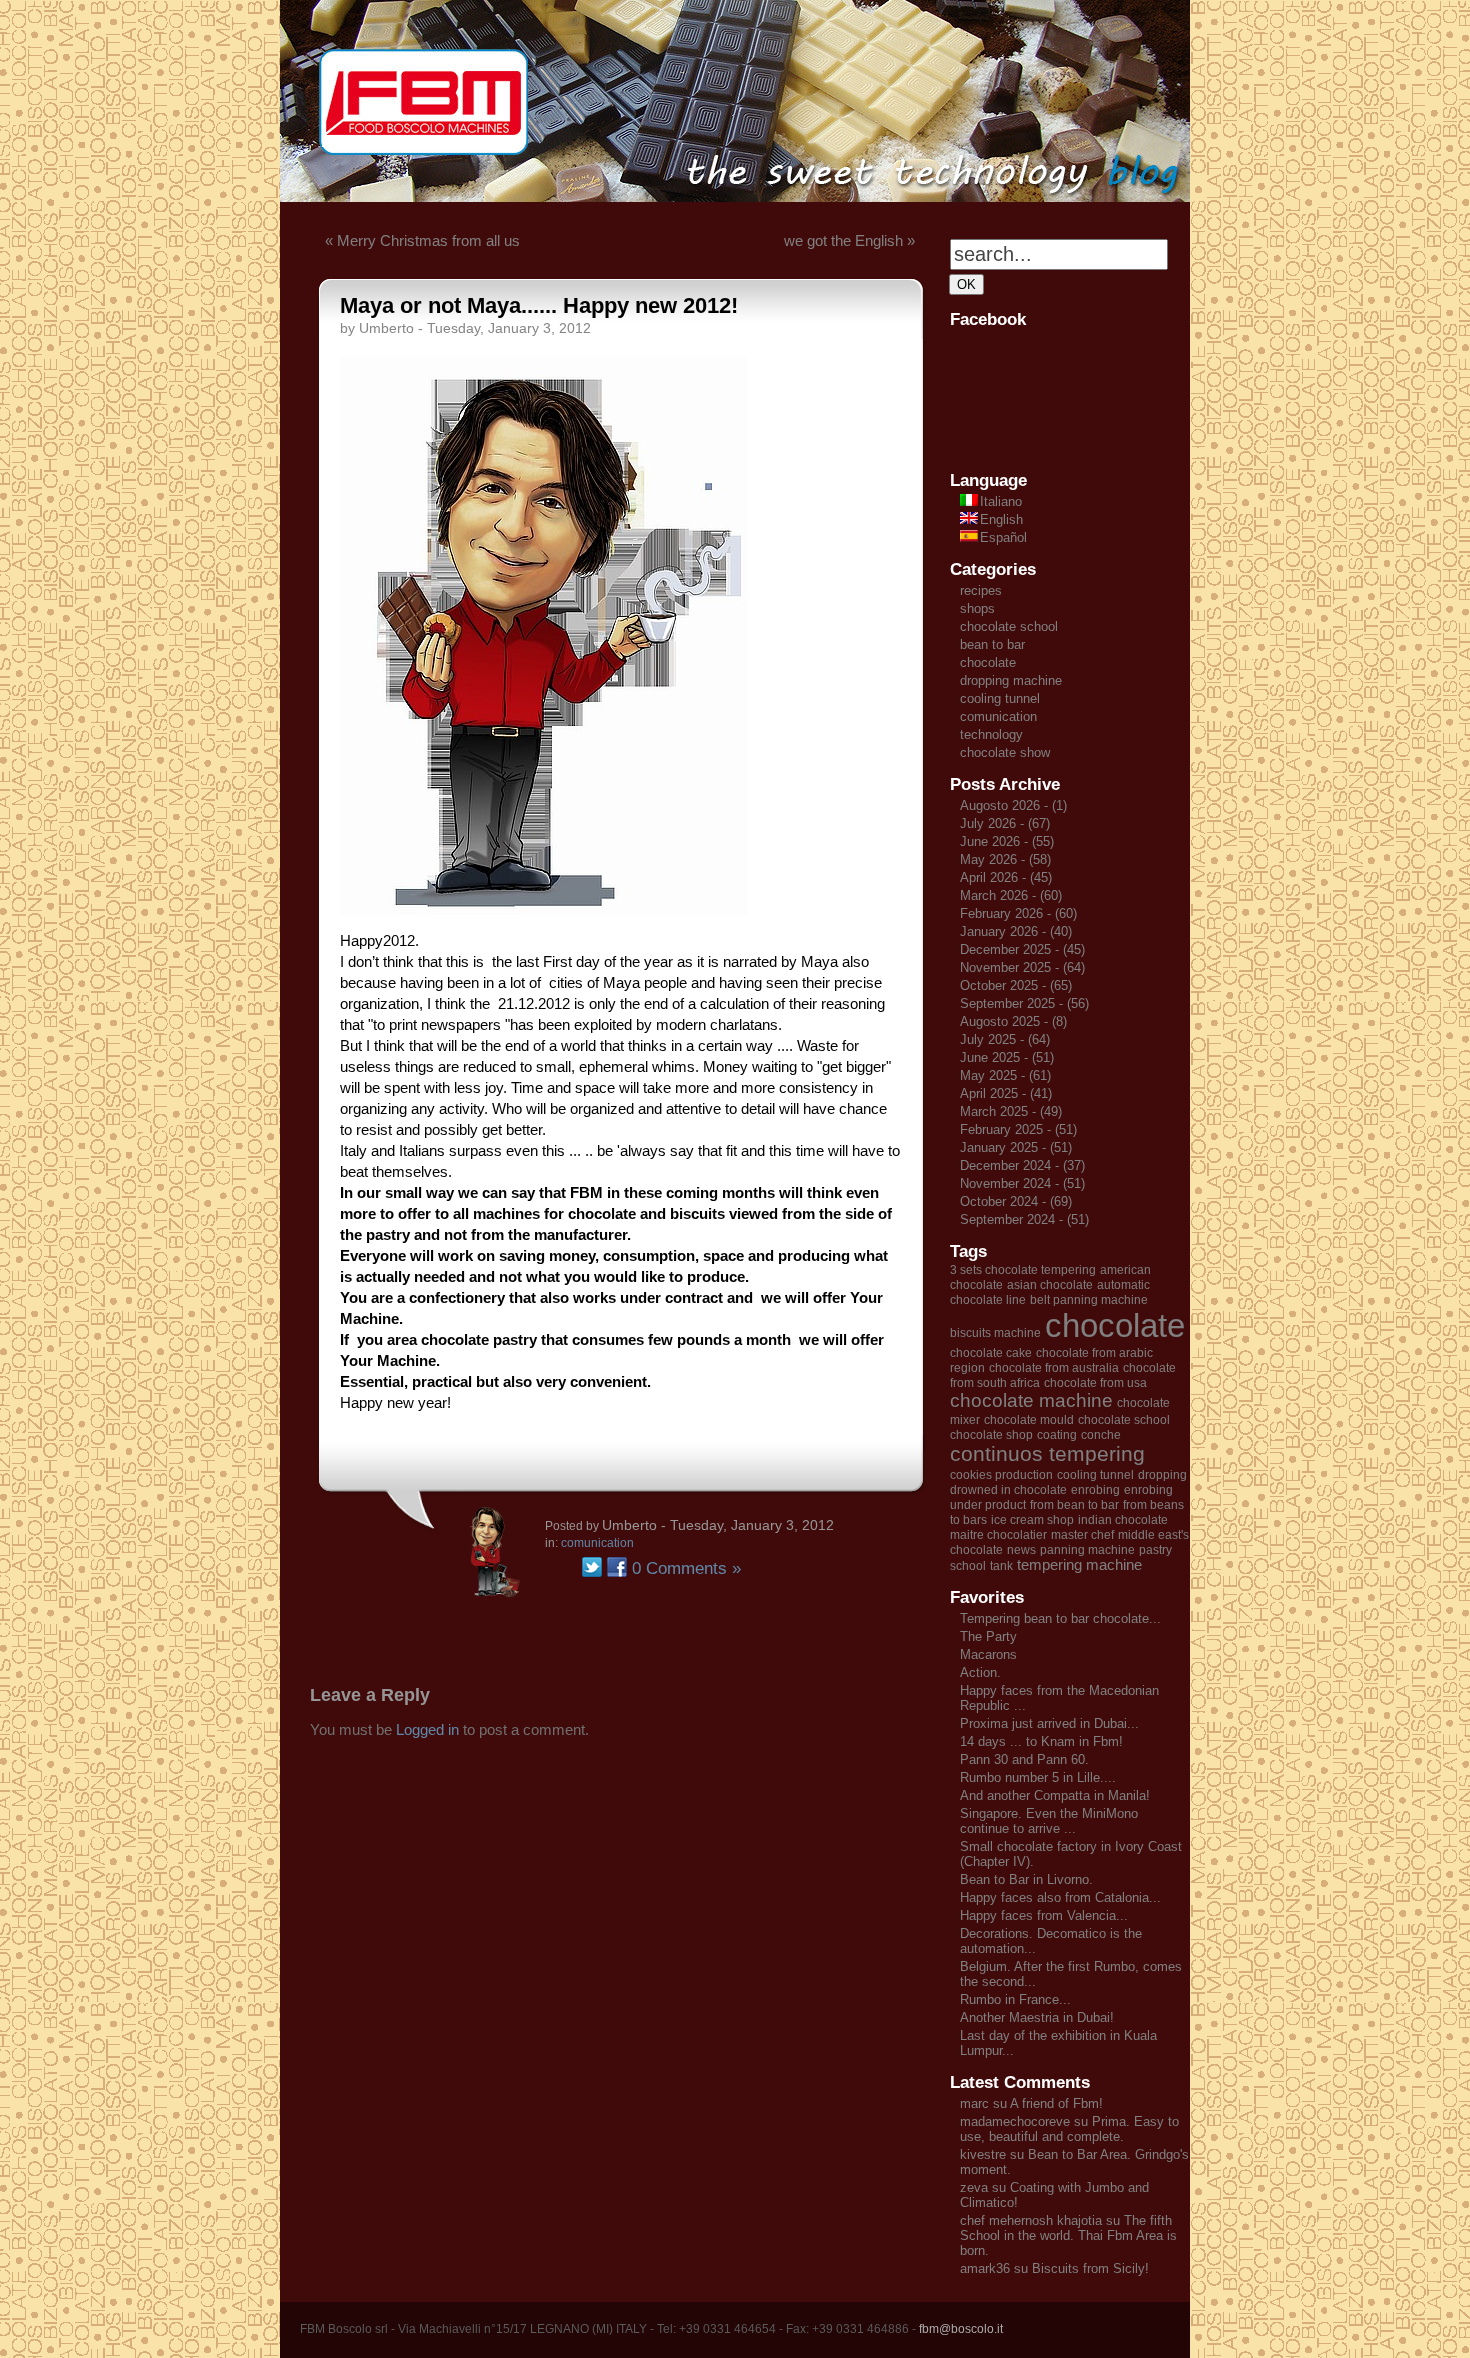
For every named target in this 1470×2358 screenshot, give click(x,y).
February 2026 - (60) (1018, 913)
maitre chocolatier (998, 1535)
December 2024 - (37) (1022, 1165)
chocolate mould (1029, 1420)
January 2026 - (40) (1016, 931)
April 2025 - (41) (1006, 1093)
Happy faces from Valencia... (1044, 1915)
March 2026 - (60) (1011, 895)
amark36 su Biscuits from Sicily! (1054, 2268)
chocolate (988, 662)
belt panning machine (1089, 1300)
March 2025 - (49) (1011, 1111)
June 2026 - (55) (1007, 841)
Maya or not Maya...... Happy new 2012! (539, 305)
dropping (1162, 1475)
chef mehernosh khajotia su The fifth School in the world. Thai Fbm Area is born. (1068, 2235)
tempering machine (1079, 1565)
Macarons (988, 1654)
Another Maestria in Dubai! (1037, 2017)
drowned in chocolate (1008, 1490)
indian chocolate (1123, 1520)
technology (991, 734)
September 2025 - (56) (1024, 1003)
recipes (981, 590)
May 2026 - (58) (1005, 859)
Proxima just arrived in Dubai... (1049, 1723)
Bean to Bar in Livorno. (1026, 1879)
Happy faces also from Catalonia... (1060, 1897)
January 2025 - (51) (1016, 1147)
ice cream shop (1032, 1520)
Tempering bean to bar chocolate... (1060, 1618)
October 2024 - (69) (1016, 1201)
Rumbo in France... (1015, 1999)
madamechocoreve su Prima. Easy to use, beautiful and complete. (1069, 2129)
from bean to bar (1074, 1505)
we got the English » (849, 240)
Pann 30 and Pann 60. (1024, 1759)
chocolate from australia (1054, 1368)
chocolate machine (1031, 1400)
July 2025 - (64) (1005, 1039)
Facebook (617, 1567)
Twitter (592, 1567)
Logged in (427, 1729)
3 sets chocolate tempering (1023, 1270)
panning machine (1087, 1550)
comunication (597, 1543)
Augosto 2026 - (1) (1013, 805)
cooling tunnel (1000, 698)
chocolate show (1005, 752)
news (1021, 1550)
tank (1001, 1566)
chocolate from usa (1095, 1383)
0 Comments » (686, 1568)
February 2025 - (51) (1018, 1129)
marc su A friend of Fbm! (1031, 2103)
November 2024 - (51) (1022, 1183)
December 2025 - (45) (1022, 949)
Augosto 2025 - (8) (1013, 1021)
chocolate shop (991, 1435)
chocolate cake (991, 1353)
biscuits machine (995, 1333)
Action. (980, 1672)
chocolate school (1009, 626)
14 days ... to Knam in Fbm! (1041, 1741)
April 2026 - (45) (1006, 877)
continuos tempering (1047, 1454)
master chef (1082, 1535)
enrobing (1095, 1490)
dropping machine (1011, 680)
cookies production (1001, 1475)
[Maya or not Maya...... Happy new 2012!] (543, 909)
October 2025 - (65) (1016, 985)
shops (977, 608)
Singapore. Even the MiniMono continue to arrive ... (1049, 1821)
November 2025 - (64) (1022, 967)
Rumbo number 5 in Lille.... (1038, 1777)
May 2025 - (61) (1005, 1075)
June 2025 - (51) (1007, 1057)
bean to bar (992, 644)
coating (1057, 1435)
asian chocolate (1050, 1285)
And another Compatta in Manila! (1055, 1795)
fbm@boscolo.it (961, 2329)
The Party (988, 1636)
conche (1101, 1435)
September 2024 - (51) (1024, 1219)
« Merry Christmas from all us (422, 240)
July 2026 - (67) (1005, 823)
